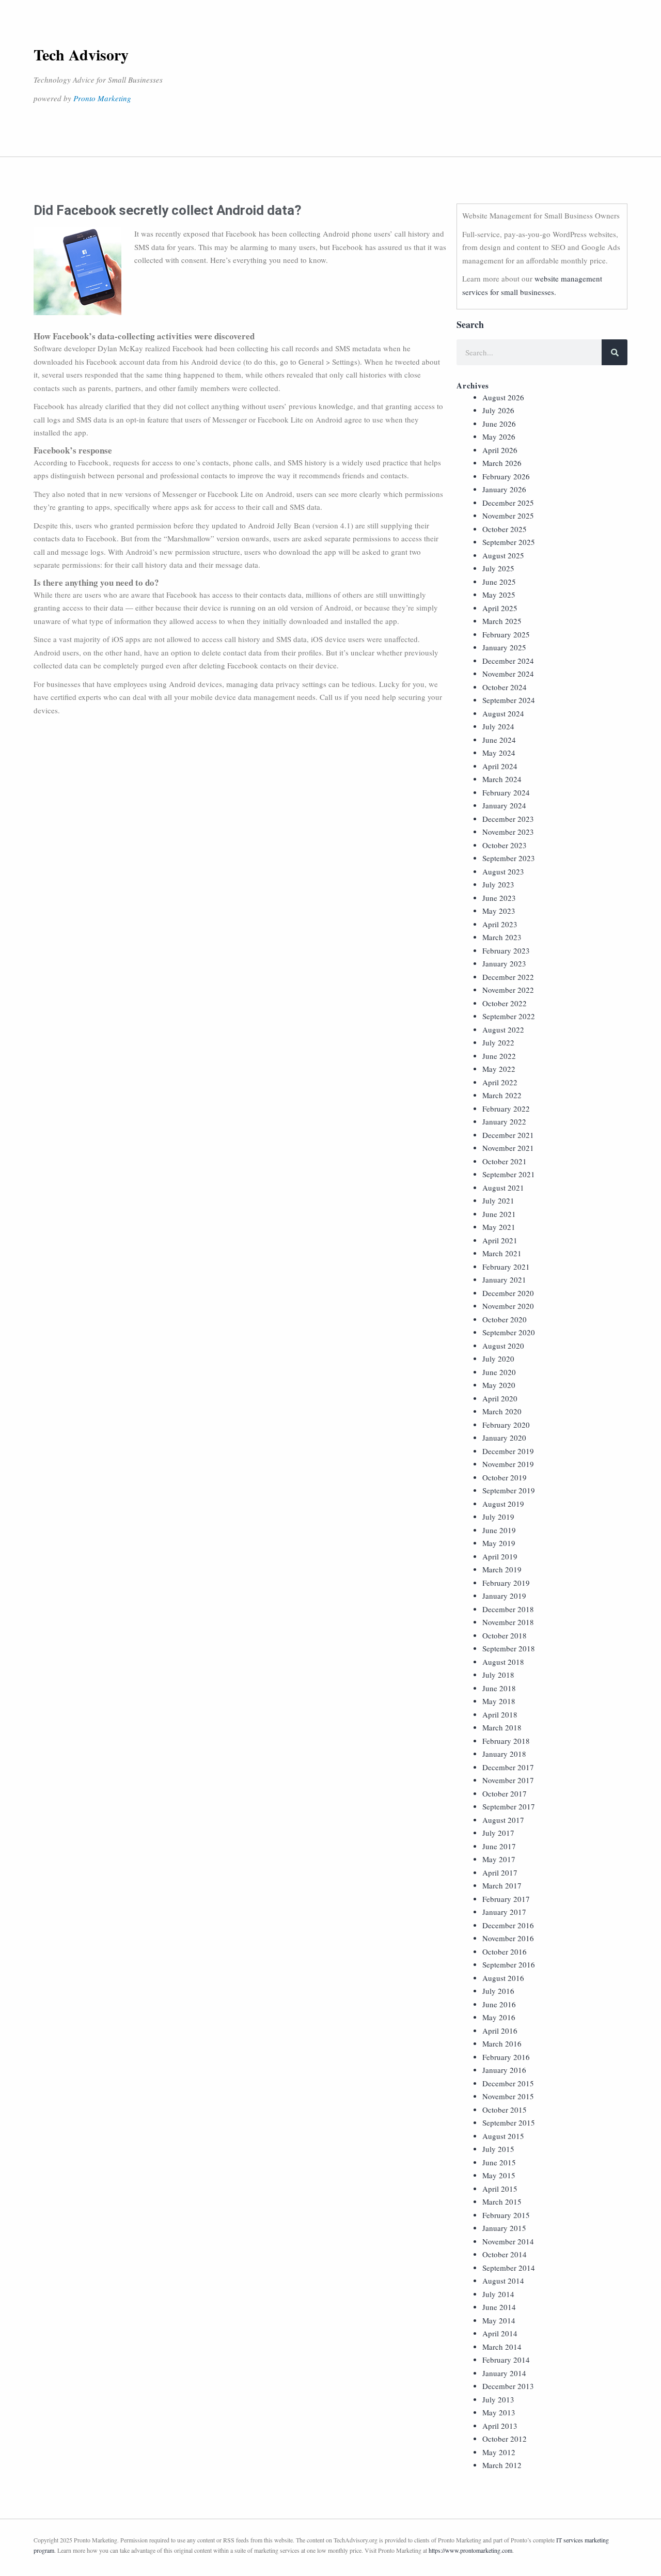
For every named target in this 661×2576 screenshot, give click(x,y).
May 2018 (499, 1701)
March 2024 (502, 779)
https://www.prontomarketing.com (470, 2550)
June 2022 (499, 1056)
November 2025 (508, 516)
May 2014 (499, 2320)
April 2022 (500, 1082)
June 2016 (499, 2004)
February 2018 (506, 1741)
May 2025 (499, 595)
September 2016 (509, 1964)
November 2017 (508, 1780)
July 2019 (498, 1517)
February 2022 (506, 1109)
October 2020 (505, 1319)
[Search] (615, 352)
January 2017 (504, 1912)
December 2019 (508, 1451)
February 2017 (506, 1899)
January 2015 (504, 2228)
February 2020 (506, 1425)
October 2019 (505, 1477)
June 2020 (499, 1372)
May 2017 (499, 1859)
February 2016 (506, 2057)
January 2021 (504, 1279)
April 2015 (500, 2189)
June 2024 (499, 740)
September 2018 (509, 1648)
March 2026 (502, 463)
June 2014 (499, 2307)
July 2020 (498, 1359)
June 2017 (499, 1846)
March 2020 (502, 1411)
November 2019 (508, 1464)
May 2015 (499, 2175)
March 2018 (502, 1727)
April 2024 (500, 766)
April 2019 (500, 1556)
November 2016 (508, 1938)
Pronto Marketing (102, 98)
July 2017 (498, 1833)
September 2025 (509, 542)
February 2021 (506, 1267)
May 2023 (499, 911)
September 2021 (509, 1174)
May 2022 (499, 1069)
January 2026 (504, 489)
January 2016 (504, 2070)
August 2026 (503, 397)
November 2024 (508, 674)
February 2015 (506, 2215)
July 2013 (498, 2399)
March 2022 (502, 1095)
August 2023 (503, 871)
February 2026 (506, 476)
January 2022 (504, 1121)
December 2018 (508, 1609)
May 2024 (499, 753)
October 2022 (505, 1003)
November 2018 (508, 1622)
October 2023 (505, 845)
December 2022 (508, 977)
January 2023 (504, 963)
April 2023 (500, 924)
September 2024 (509, 700)
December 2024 (508, 661)
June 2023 (499, 898)
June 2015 (499, 2162)
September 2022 (509, 1016)
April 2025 (500, 608)
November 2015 (508, 2096)
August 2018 (503, 1662)
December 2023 (508, 819)
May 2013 (499, 2412)
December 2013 (508, 2386)
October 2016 (505, 1951)
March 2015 (502, 2202)
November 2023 (508, 832)
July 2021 (498, 1200)
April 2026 (500, 450)
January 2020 (504, 1438)
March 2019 (502, 1569)
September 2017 (509, 1806)
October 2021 (505, 1161)
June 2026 (499, 424)
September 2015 (509, 2122)
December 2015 (508, 2083)
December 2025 (508, 503)
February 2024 (506, 792)
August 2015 (503, 2136)
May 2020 (499, 1385)
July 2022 (498, 1042)
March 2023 (502, 937)
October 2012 (505, 2439)
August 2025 (503, 555)
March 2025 (502, 621)
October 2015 (505, 2110)
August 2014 (503, 2281)
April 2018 (500, 1714)
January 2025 (504, 647)
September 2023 (509, 858)
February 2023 (506, 950)
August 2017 (503, 1820)
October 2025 (505, 529)
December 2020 (508, 1293)
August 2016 (503, 1978)
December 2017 (508, 1767)
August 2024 (503, 713)
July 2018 (498, 1675)
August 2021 (503, 1188)
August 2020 (503, 1346)
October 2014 (505, 2254)
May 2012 (499, 2452)
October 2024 (505, 687)
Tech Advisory (81, 54)
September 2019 (509, 1490)
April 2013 (500, 2426)
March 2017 (502, 1885)
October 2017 (505, 1793)
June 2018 (499, 1688)
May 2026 (499, 436)
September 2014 (509, 2268)
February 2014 (506, 2360)
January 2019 (504, 1596)
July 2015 (498, 2149)
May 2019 (499, 1543)
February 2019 (506, 1583)
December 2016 (508, 1925)
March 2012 (502, 2465)
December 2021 (508, 1135)
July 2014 (498, 2294)
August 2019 (503, 1504)
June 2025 (499, 582)
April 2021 (500, 1240)
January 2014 (504, 2373)
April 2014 (500, 2333)
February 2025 (506, 634)
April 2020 (500, 1398)
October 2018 (505, 1635)
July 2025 (498, 568)
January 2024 (504, 805)
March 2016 (502, 2043)
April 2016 (500, 2031)
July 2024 (498, 726)
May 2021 (499, 1227)
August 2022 (503, 1029)
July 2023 (498, 884)
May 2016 (499, 2017)
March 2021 (502, 1253)
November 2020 (508, 1306)
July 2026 (498, 410)
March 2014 (502, 2347)
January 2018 (504, 1754)
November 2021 (508, 1148)
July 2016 (498, 1991)
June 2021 (499, 1214)
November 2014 (508, 2241)
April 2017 (500, 1872)
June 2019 (499, 1530)
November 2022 (508, 990)
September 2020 (509, 1332)
